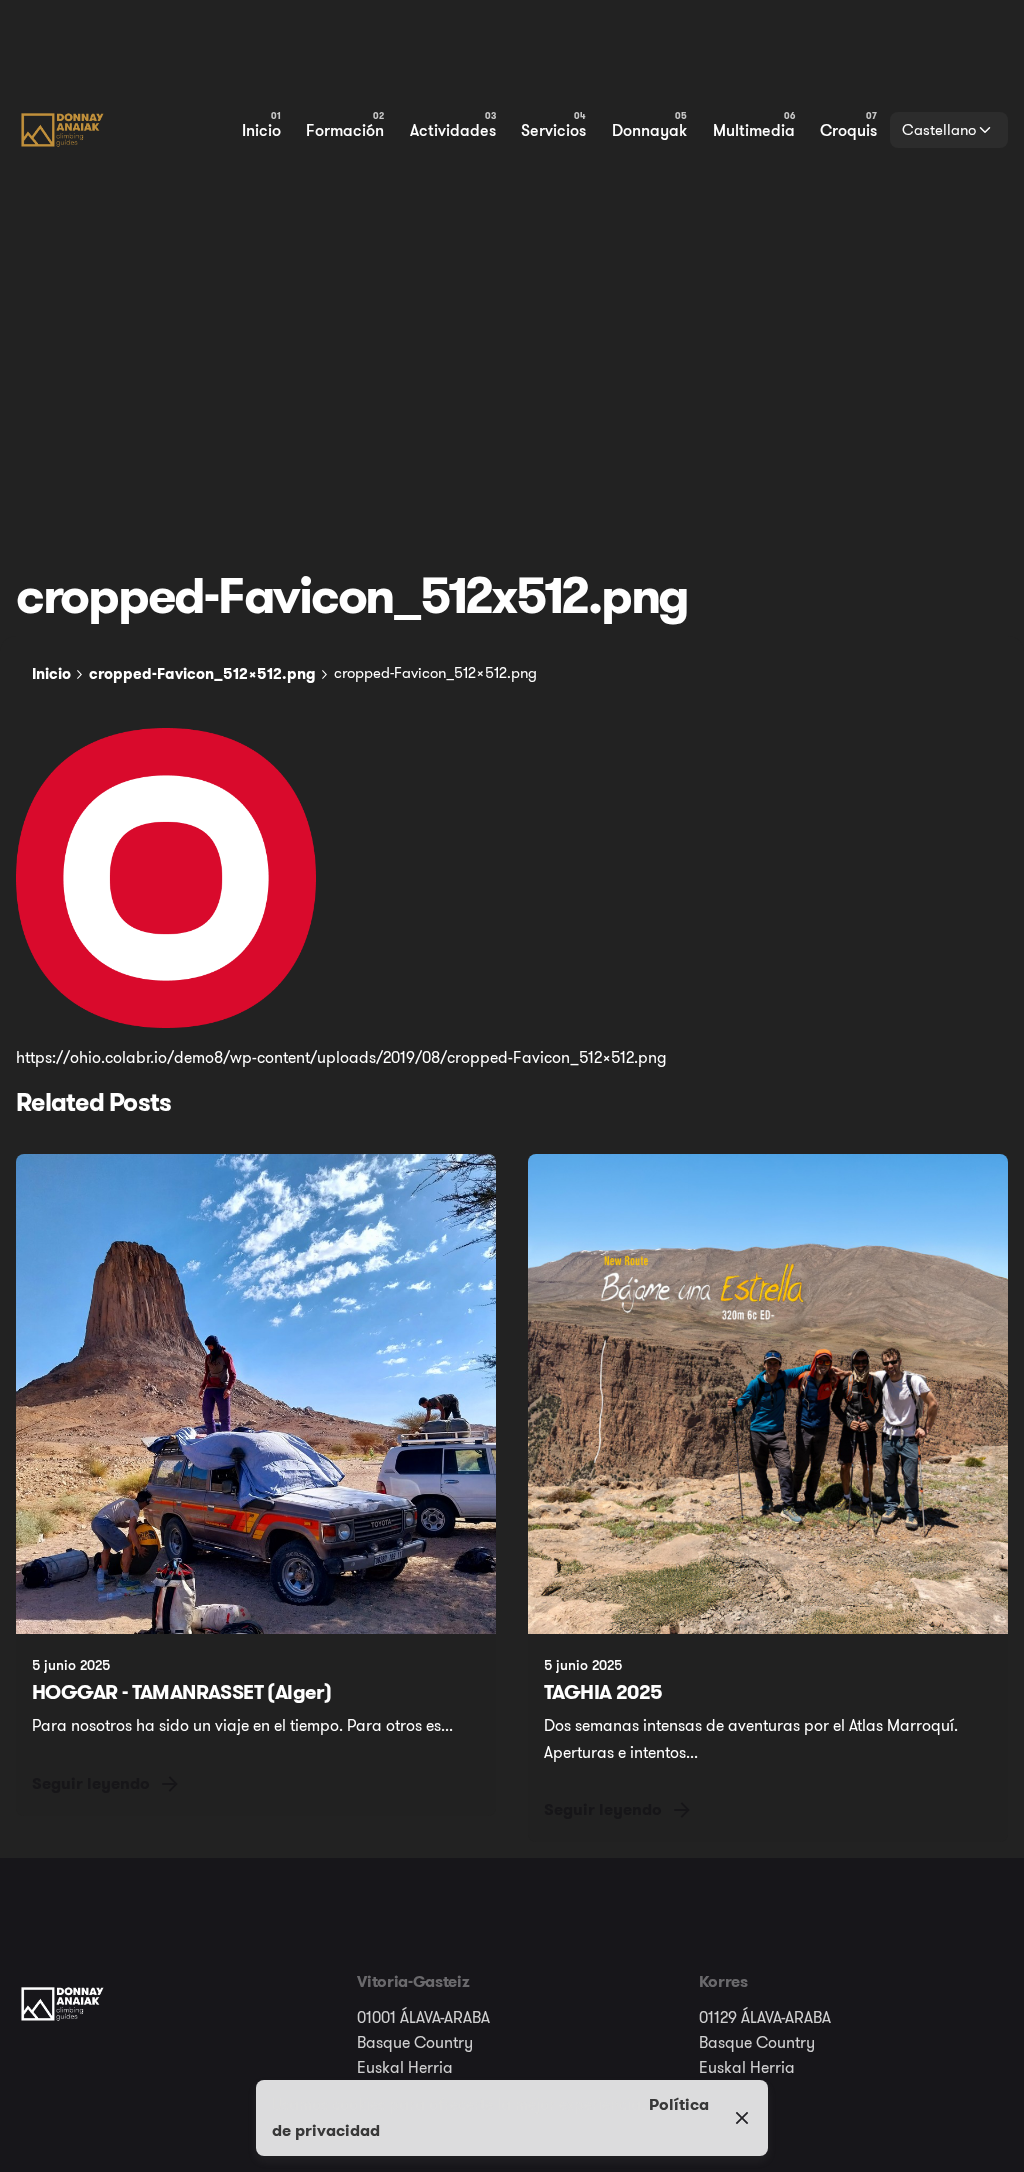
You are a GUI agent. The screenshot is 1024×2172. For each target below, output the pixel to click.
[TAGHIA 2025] (768, 1394)
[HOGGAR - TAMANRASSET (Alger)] (256, 1394)
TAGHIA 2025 (603, 1692)
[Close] (742, 2118)
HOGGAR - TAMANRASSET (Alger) (181, 1692)
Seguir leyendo (91, 1783)
